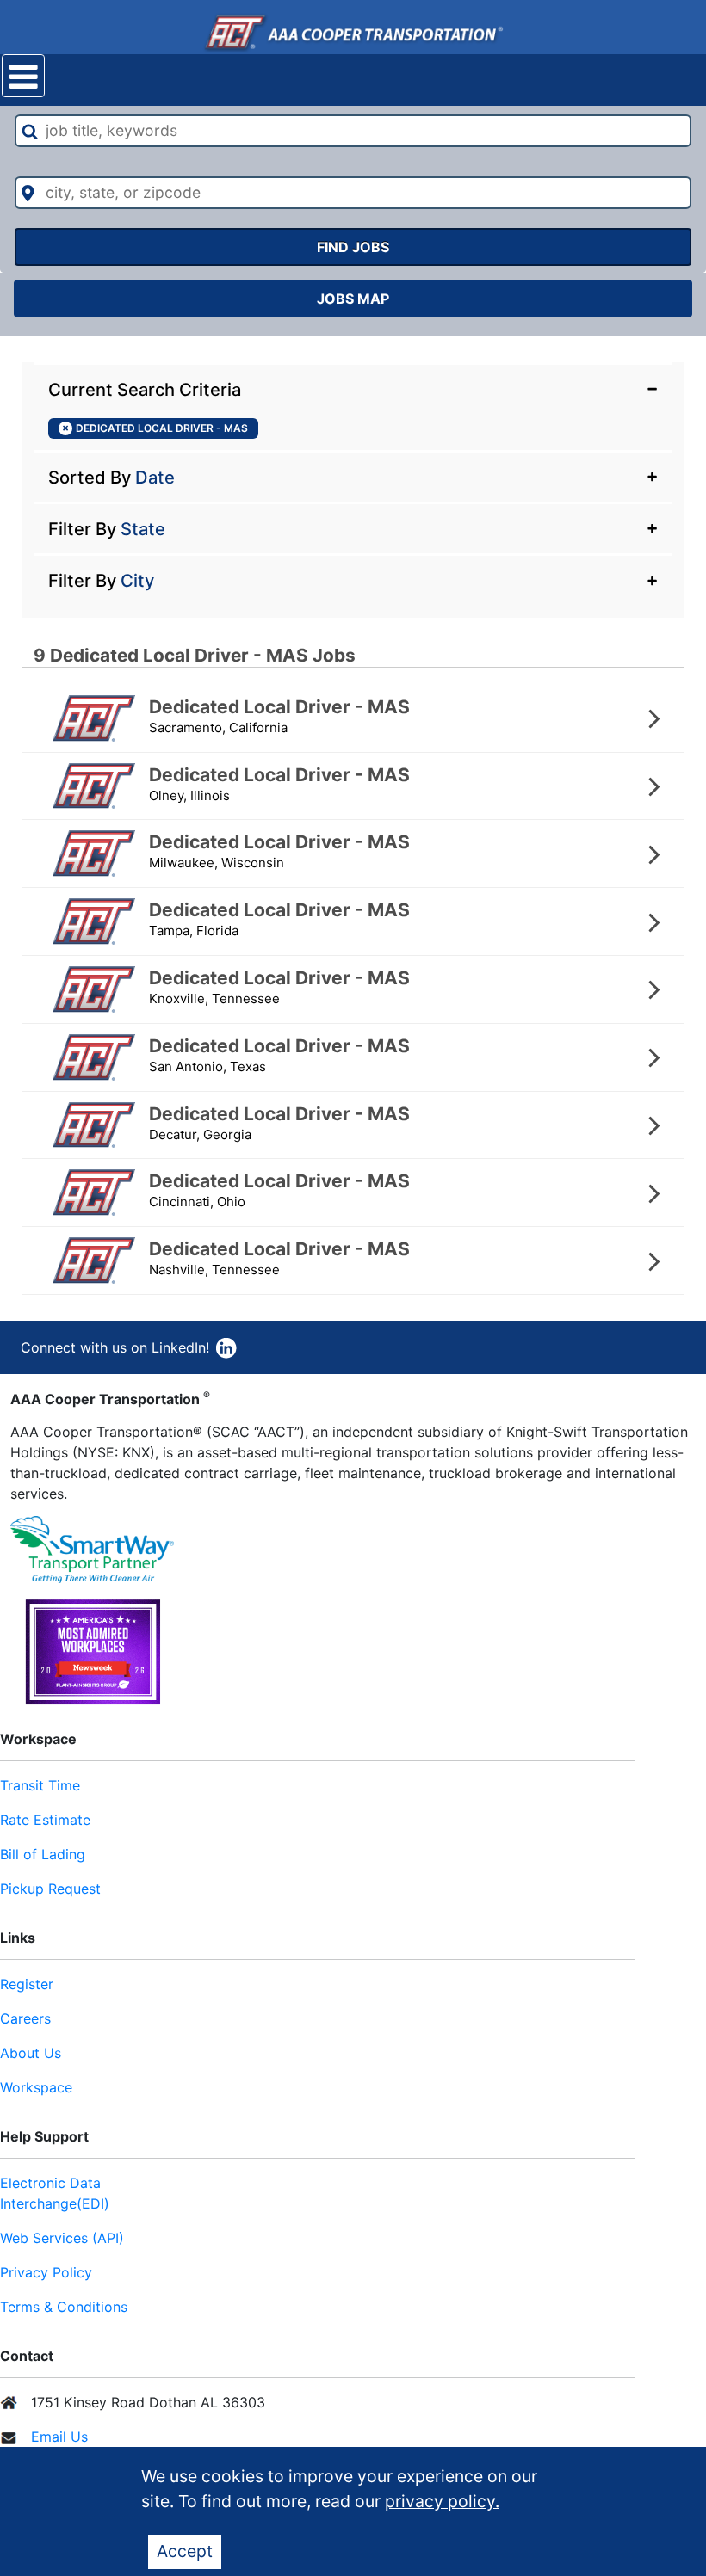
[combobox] (353, 131)
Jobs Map (353, 299)
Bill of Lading (43, 1854)
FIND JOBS (353, 247)
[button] (353, 388)
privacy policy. (442, 2501)
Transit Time (40, 1785)
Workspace (36, 2087)
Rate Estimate (45, 1820)
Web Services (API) (62, 2238)
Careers (25, 2018)
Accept (185, 2551)
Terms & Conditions (64, 2307)
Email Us (59, 2437)
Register (27, 1984)
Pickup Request (50, 1889)
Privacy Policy (46, 2272)
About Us (31, 2053)
